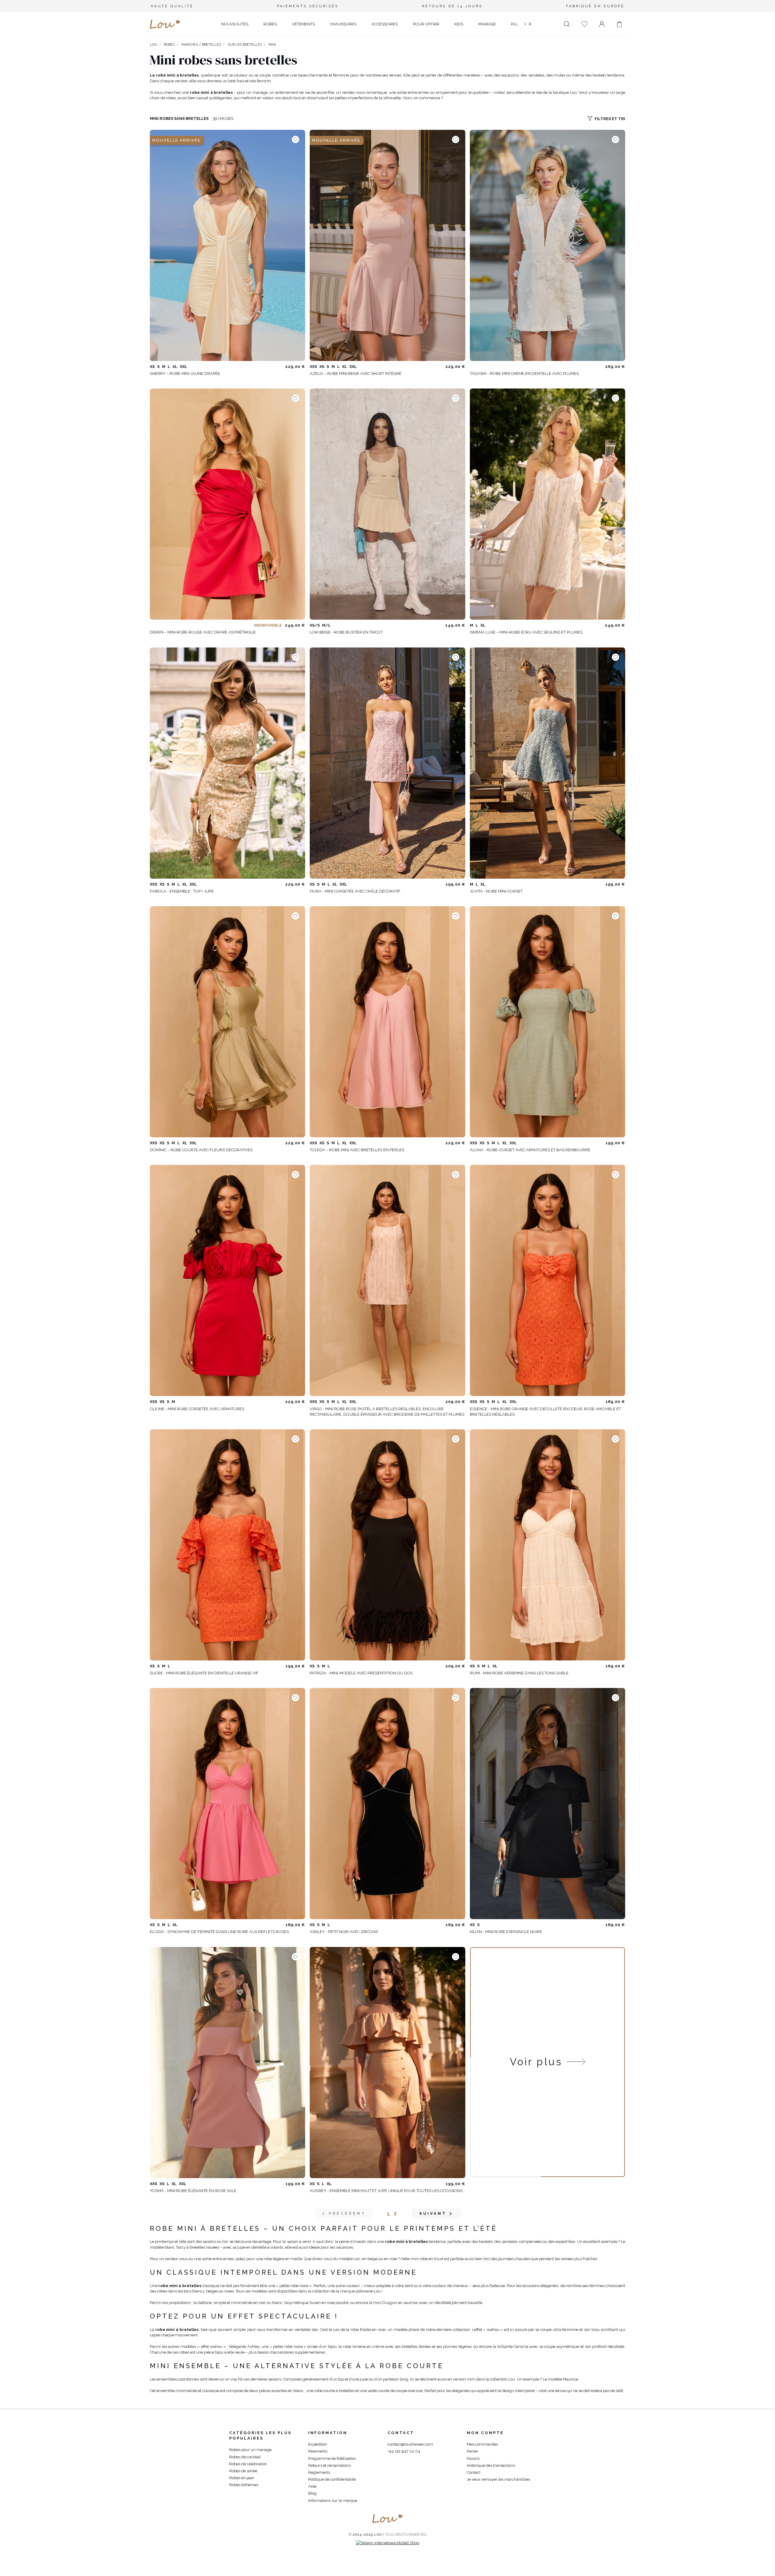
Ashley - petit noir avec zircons (344, 1932)
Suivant (433, 2214)
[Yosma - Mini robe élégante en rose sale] (228, 2063)
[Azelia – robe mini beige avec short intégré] (387, 245)
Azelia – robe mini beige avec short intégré (356, 374)
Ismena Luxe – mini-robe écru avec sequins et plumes (526, 632)
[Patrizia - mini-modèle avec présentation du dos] (387, 1545)
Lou (153, 45)
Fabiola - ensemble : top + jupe (182, 891)
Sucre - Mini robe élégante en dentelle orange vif (204, 1673)
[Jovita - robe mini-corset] (547, 763)
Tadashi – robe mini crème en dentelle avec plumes (524, 374)
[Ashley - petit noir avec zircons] (387, 1804)
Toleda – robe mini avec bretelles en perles (357, 1150)
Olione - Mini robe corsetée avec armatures (197, 1409)
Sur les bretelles (245, 45)
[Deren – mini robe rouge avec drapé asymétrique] (228, 504)
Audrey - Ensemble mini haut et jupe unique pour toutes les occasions (386, 2191)
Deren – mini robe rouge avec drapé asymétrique (203, 632)
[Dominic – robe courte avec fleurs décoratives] (228, 1022)
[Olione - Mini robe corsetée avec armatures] (228, 1280)
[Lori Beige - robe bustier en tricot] (387, 504)
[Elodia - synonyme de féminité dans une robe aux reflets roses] (228, 1804)
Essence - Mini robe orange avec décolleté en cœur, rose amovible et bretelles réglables (545, 1412)
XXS (313, 367)
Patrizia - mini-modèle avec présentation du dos (361, 1673)
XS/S (315, 625)
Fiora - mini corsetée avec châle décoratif (355, 891)
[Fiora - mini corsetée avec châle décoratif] (387, 763)
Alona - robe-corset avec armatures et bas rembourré (530, 1150)
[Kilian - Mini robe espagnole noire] (547, 1804)
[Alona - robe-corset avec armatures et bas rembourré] (547, 1022)
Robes (169, 45)
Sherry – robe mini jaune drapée (185, 374)
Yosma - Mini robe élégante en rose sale (193, 2191)
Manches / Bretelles (201, 45)
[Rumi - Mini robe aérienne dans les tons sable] (547, 1545)
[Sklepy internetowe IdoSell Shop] (388, 2543)
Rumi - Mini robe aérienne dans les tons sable (519, 1673)
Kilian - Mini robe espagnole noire (506, 1932)
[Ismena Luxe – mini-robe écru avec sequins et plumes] (547, 504)
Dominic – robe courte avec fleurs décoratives (201, 1150)
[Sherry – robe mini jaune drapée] (228, 245)
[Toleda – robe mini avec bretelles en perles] (387, 1022)
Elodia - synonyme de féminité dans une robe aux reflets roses (219, 1932)
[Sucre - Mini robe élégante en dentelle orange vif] (228, 1545)
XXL (183, 367)
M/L (326, 625)
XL (175, 367)
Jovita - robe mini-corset (496, 891)
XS (152, 367)
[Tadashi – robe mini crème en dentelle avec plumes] (547, 245)
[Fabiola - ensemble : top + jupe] (228, 763)
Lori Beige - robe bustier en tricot (346, 632)
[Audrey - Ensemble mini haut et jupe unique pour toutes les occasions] (387, 2063)
